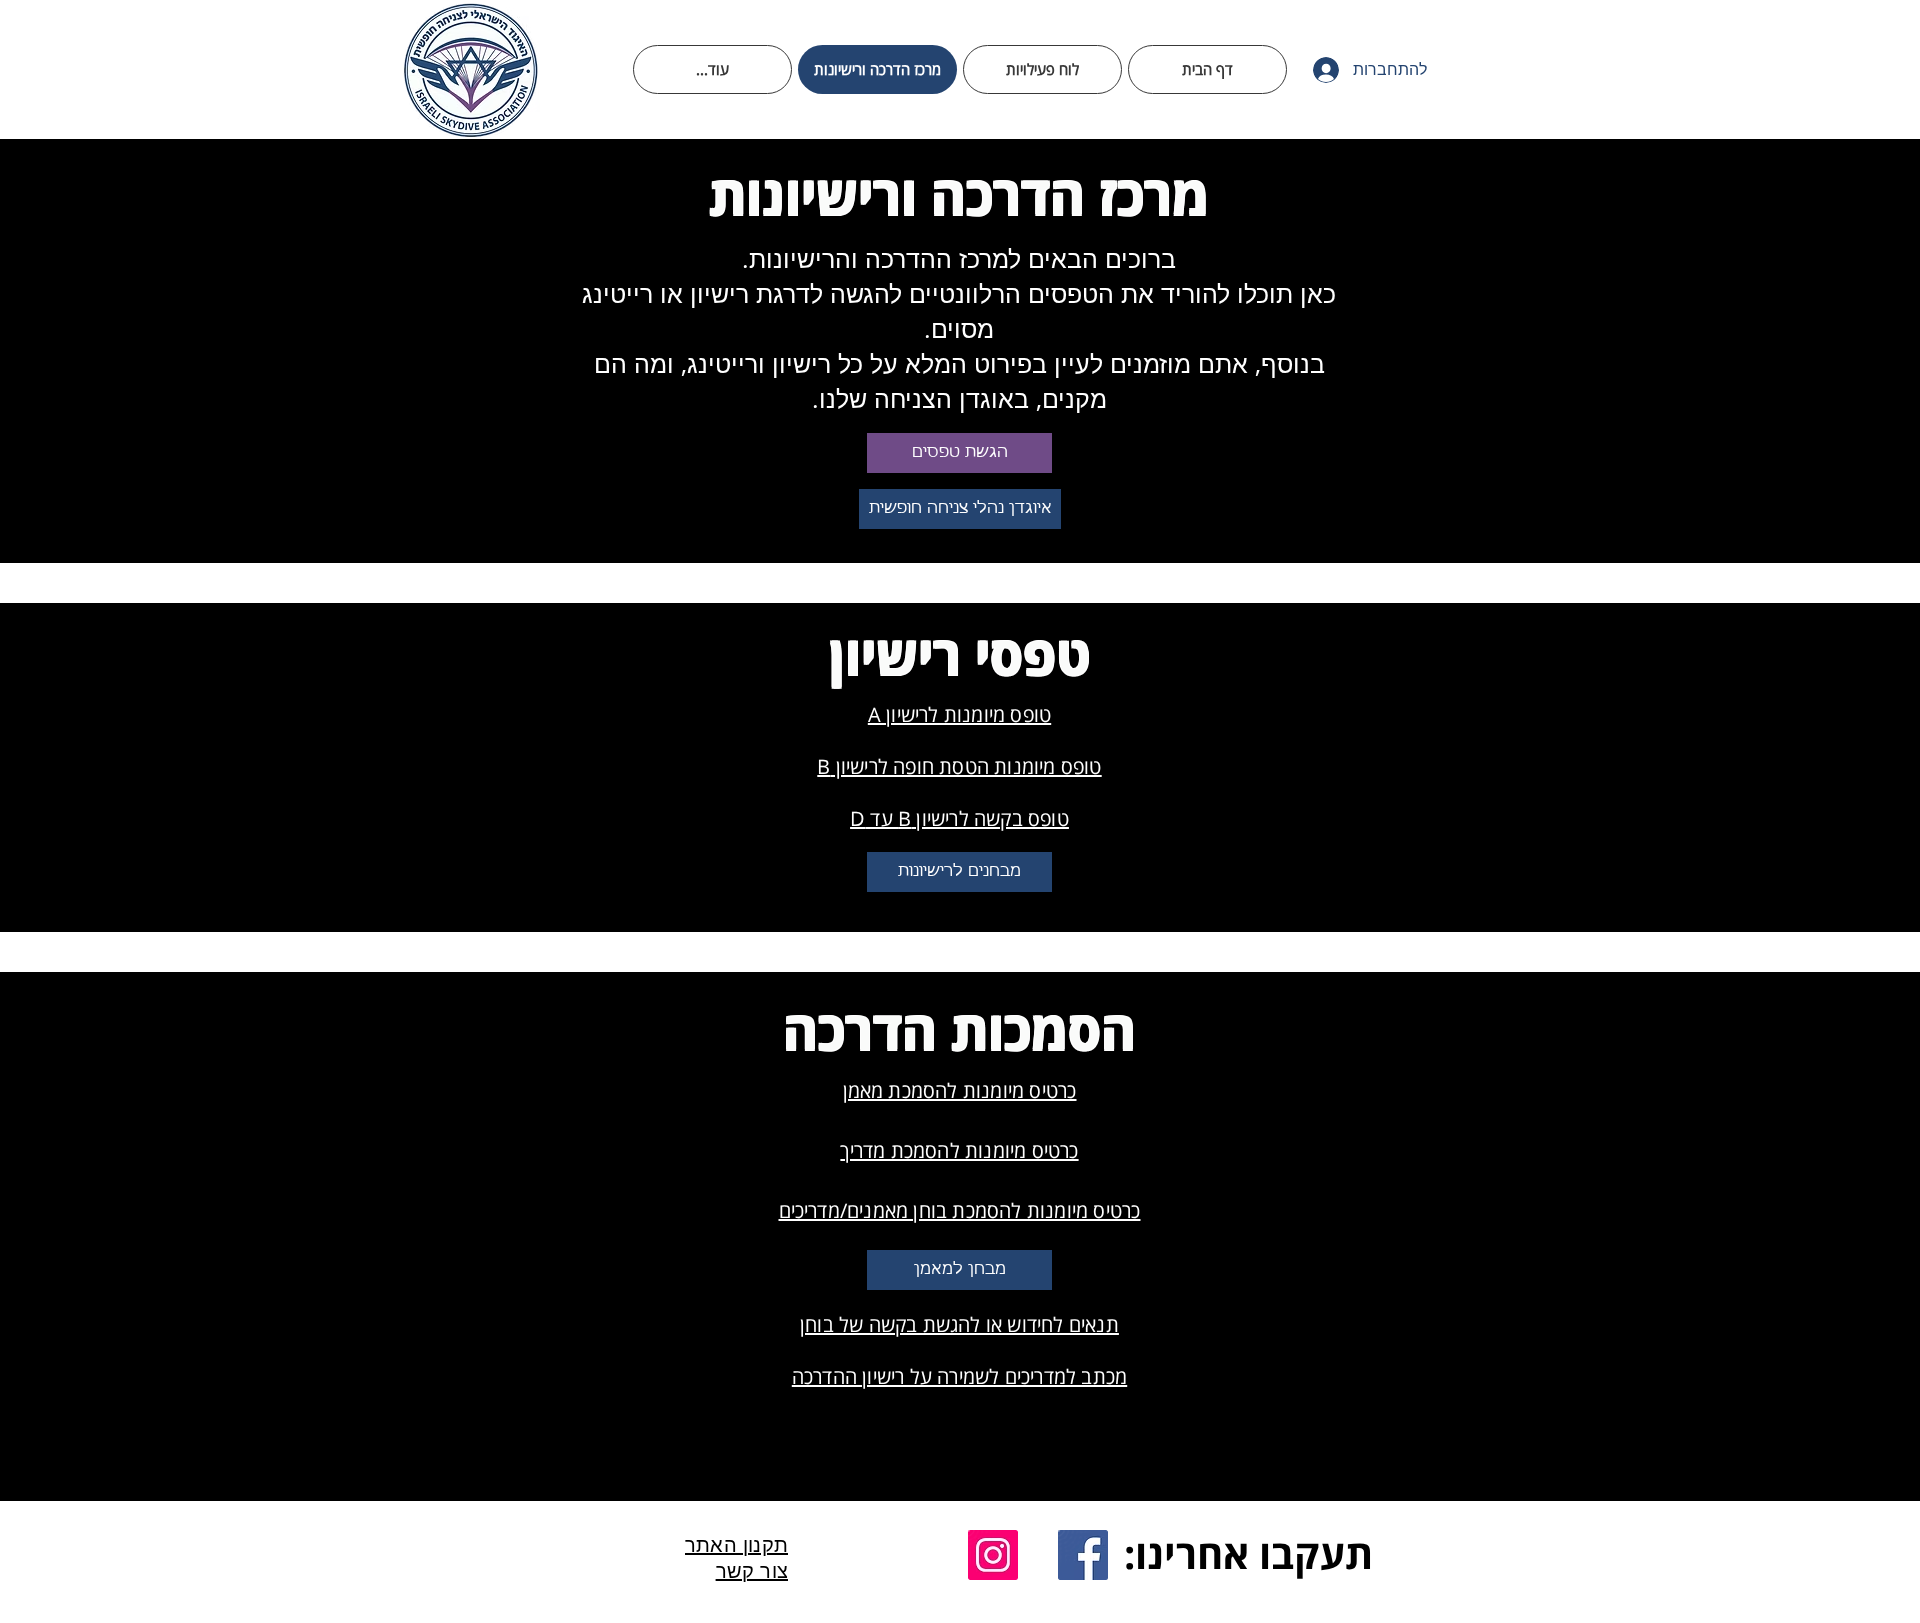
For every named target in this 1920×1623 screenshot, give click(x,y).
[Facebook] (1083, 1555)
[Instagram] (993, 1555)
